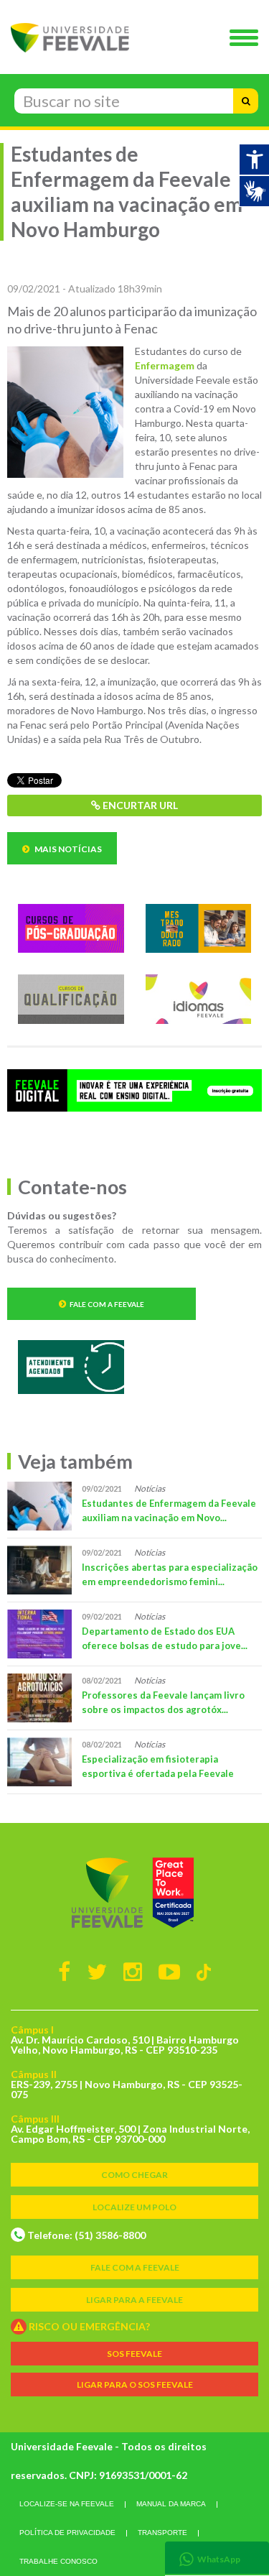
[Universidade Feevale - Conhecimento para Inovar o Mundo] (134, 1893)
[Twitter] (97, 1971)
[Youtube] (169, 1971)
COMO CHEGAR (134, 2175)
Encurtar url (139, 805)
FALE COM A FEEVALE (135, 2267)
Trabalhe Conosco (58, 2561)
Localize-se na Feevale (67, 2504)
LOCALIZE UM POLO (134, 2207)
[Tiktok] (204, 1971)
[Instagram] (133, 1971)
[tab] (217, 2558)
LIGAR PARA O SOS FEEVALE (135, 2385)
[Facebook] (64, 1971)
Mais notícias (67, 849)
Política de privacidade (67, 2533)
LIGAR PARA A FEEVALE (134, 2300)
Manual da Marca (171, 2504)
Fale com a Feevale (107, 1304)
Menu (247, 39)
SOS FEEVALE (134, 2354)
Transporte (162, 2533)
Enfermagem (165, 365)
